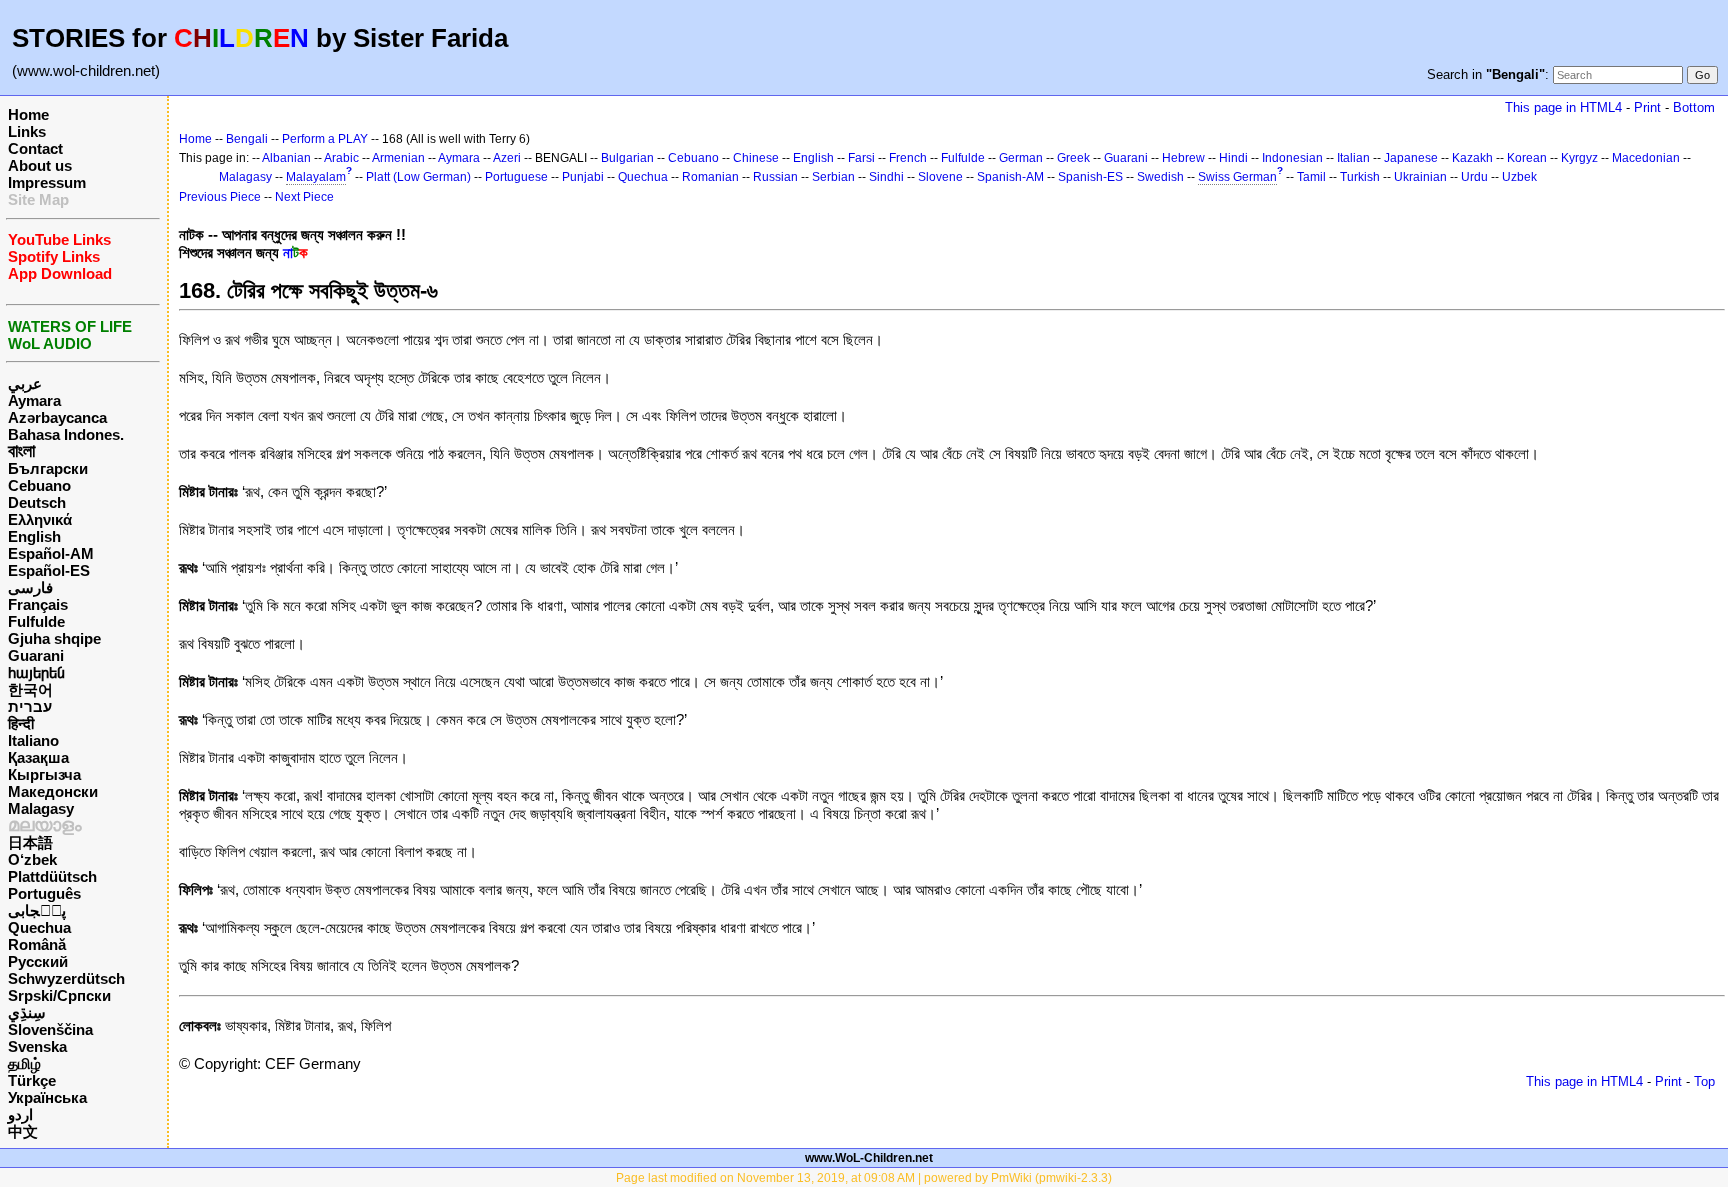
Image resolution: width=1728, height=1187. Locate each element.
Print (1647, 107)
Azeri (507, 158)
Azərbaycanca (57, 417)
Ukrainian (1420, 177)
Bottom (1694, 107)
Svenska (37, 1046)
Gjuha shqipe (54, 638)
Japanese (1411, 158)
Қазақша (38, 757)
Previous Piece (220, 197)
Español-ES (49, 570)
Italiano (33, 740)
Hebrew (1183, 158)
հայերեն (36, 672)
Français (38, 604)
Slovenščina (50, 1029)
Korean (1527, 158)
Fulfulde (36, 621)
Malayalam (316, 177)
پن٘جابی (37, 910)
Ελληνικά (40, 519)
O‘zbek (32, 859)
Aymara (34, 400)
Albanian (286, 158)
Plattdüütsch (52, 876)
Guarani (36, 655)
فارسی (30, 587)
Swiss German (1237, 177)
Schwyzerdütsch (66, 978)
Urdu (1474, 177)
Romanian (710, 177)
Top (1704, 1081)
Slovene (940, 177)
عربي (25, 383)
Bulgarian (627, 158)
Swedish (1160, 177)
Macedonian (1646, 158)
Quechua (39, 927)
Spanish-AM (1010, 177)
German (1021, 158)
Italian (1353, 158)
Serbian (833, 177)
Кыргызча (44, 774)
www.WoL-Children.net (869, 1158)
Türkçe (32, 1080)
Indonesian (1292, 158)
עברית (30, 706)
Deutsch (37, 502)
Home (28, 114)
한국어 (30, 689)
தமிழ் (24, 1063)
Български (48, 468)
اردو (20, 1114)
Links (27, 131)
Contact (35, 148)
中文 (23, 1131)
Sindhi (886, 177)
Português (44, 893)
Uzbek (1519, 177)
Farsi (861, 158)
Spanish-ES (1090, 177)
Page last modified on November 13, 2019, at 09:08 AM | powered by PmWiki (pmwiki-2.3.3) (864, 1178)
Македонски (53, 791)
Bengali (247, 139)
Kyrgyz (1579, 158)
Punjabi (583, 177)
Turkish (1360, 177)
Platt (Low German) (418, 177)
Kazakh (1472, 158)
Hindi (1233, 158)
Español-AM (51, 553)
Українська (47, 1097)
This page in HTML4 (1563, 107)
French (908, 158)
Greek (1073, 158)
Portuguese (516, 177)
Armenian (398, 158)
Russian (775, 177)
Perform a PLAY (325, 139)
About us (40, 165)
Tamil (1311, 177)
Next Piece (304, 197)
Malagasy (41, 808)
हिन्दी (21, 723)
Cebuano (39, 485)
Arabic (341, 158)
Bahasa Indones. (66, 434)
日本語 (30, 842)
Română (37, 944)
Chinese (756, 158)
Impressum (47, 182)
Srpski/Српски (59, 995)
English (34, 536)
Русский (38, 961)
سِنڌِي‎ (27, 1012)
